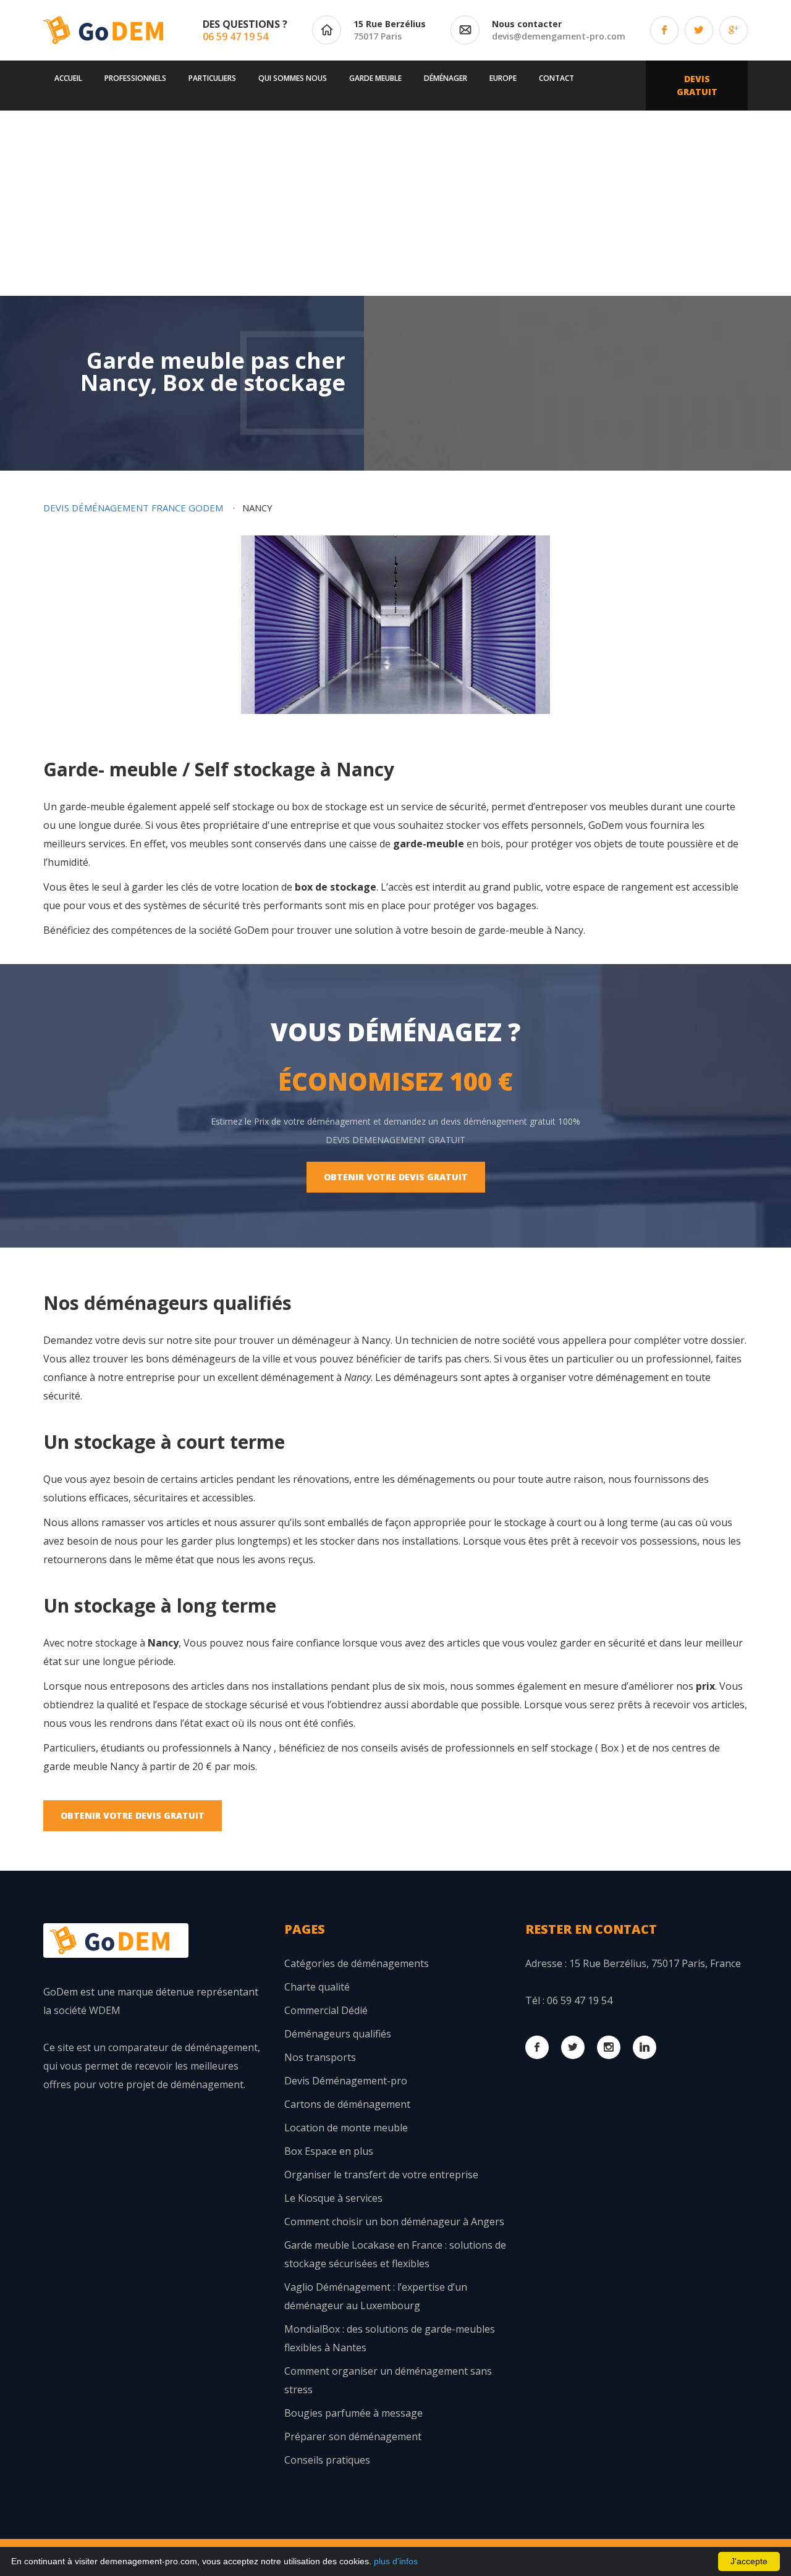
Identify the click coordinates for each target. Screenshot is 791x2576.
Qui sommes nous (293, 78)
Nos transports (320, 2057)
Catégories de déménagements (357, 1963)
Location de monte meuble (346, 2128)
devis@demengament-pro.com (559, 36)
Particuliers (212, 78)
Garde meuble (375, 78)
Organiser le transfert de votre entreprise (381, 2175)
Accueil (68, 78)
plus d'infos (396, 2561)
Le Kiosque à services (333, 2198)
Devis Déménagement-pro (346, 2081)
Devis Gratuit (697, 85)
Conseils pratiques (327, 2460)
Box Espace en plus (329, 2151)
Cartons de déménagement (347, 2104)
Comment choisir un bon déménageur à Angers (394, 2221)
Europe (503, 78)
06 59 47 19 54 (235, 36)
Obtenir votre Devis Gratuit (396, 1177)
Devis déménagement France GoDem (133, 508)
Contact (556, 78)
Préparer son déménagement (353, 2436)
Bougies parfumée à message (353, 2413)
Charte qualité (317, 1987)
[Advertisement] (395, 203)
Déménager (446, 78)
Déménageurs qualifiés (338, 2034)
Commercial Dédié (326, 2010)
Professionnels (135, 78)
